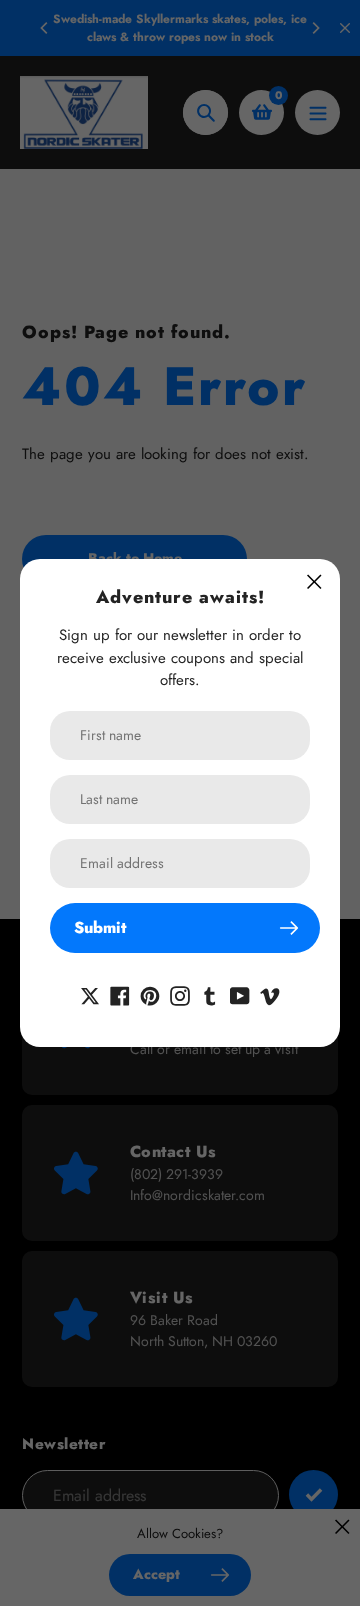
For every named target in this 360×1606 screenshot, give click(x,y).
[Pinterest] (150, 994)
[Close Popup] (314, 581)
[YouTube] (240, 994)
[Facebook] (120, 994)
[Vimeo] (270, 994)
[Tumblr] (210, 994)
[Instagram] (180, 994)
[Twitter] (90, 994)
